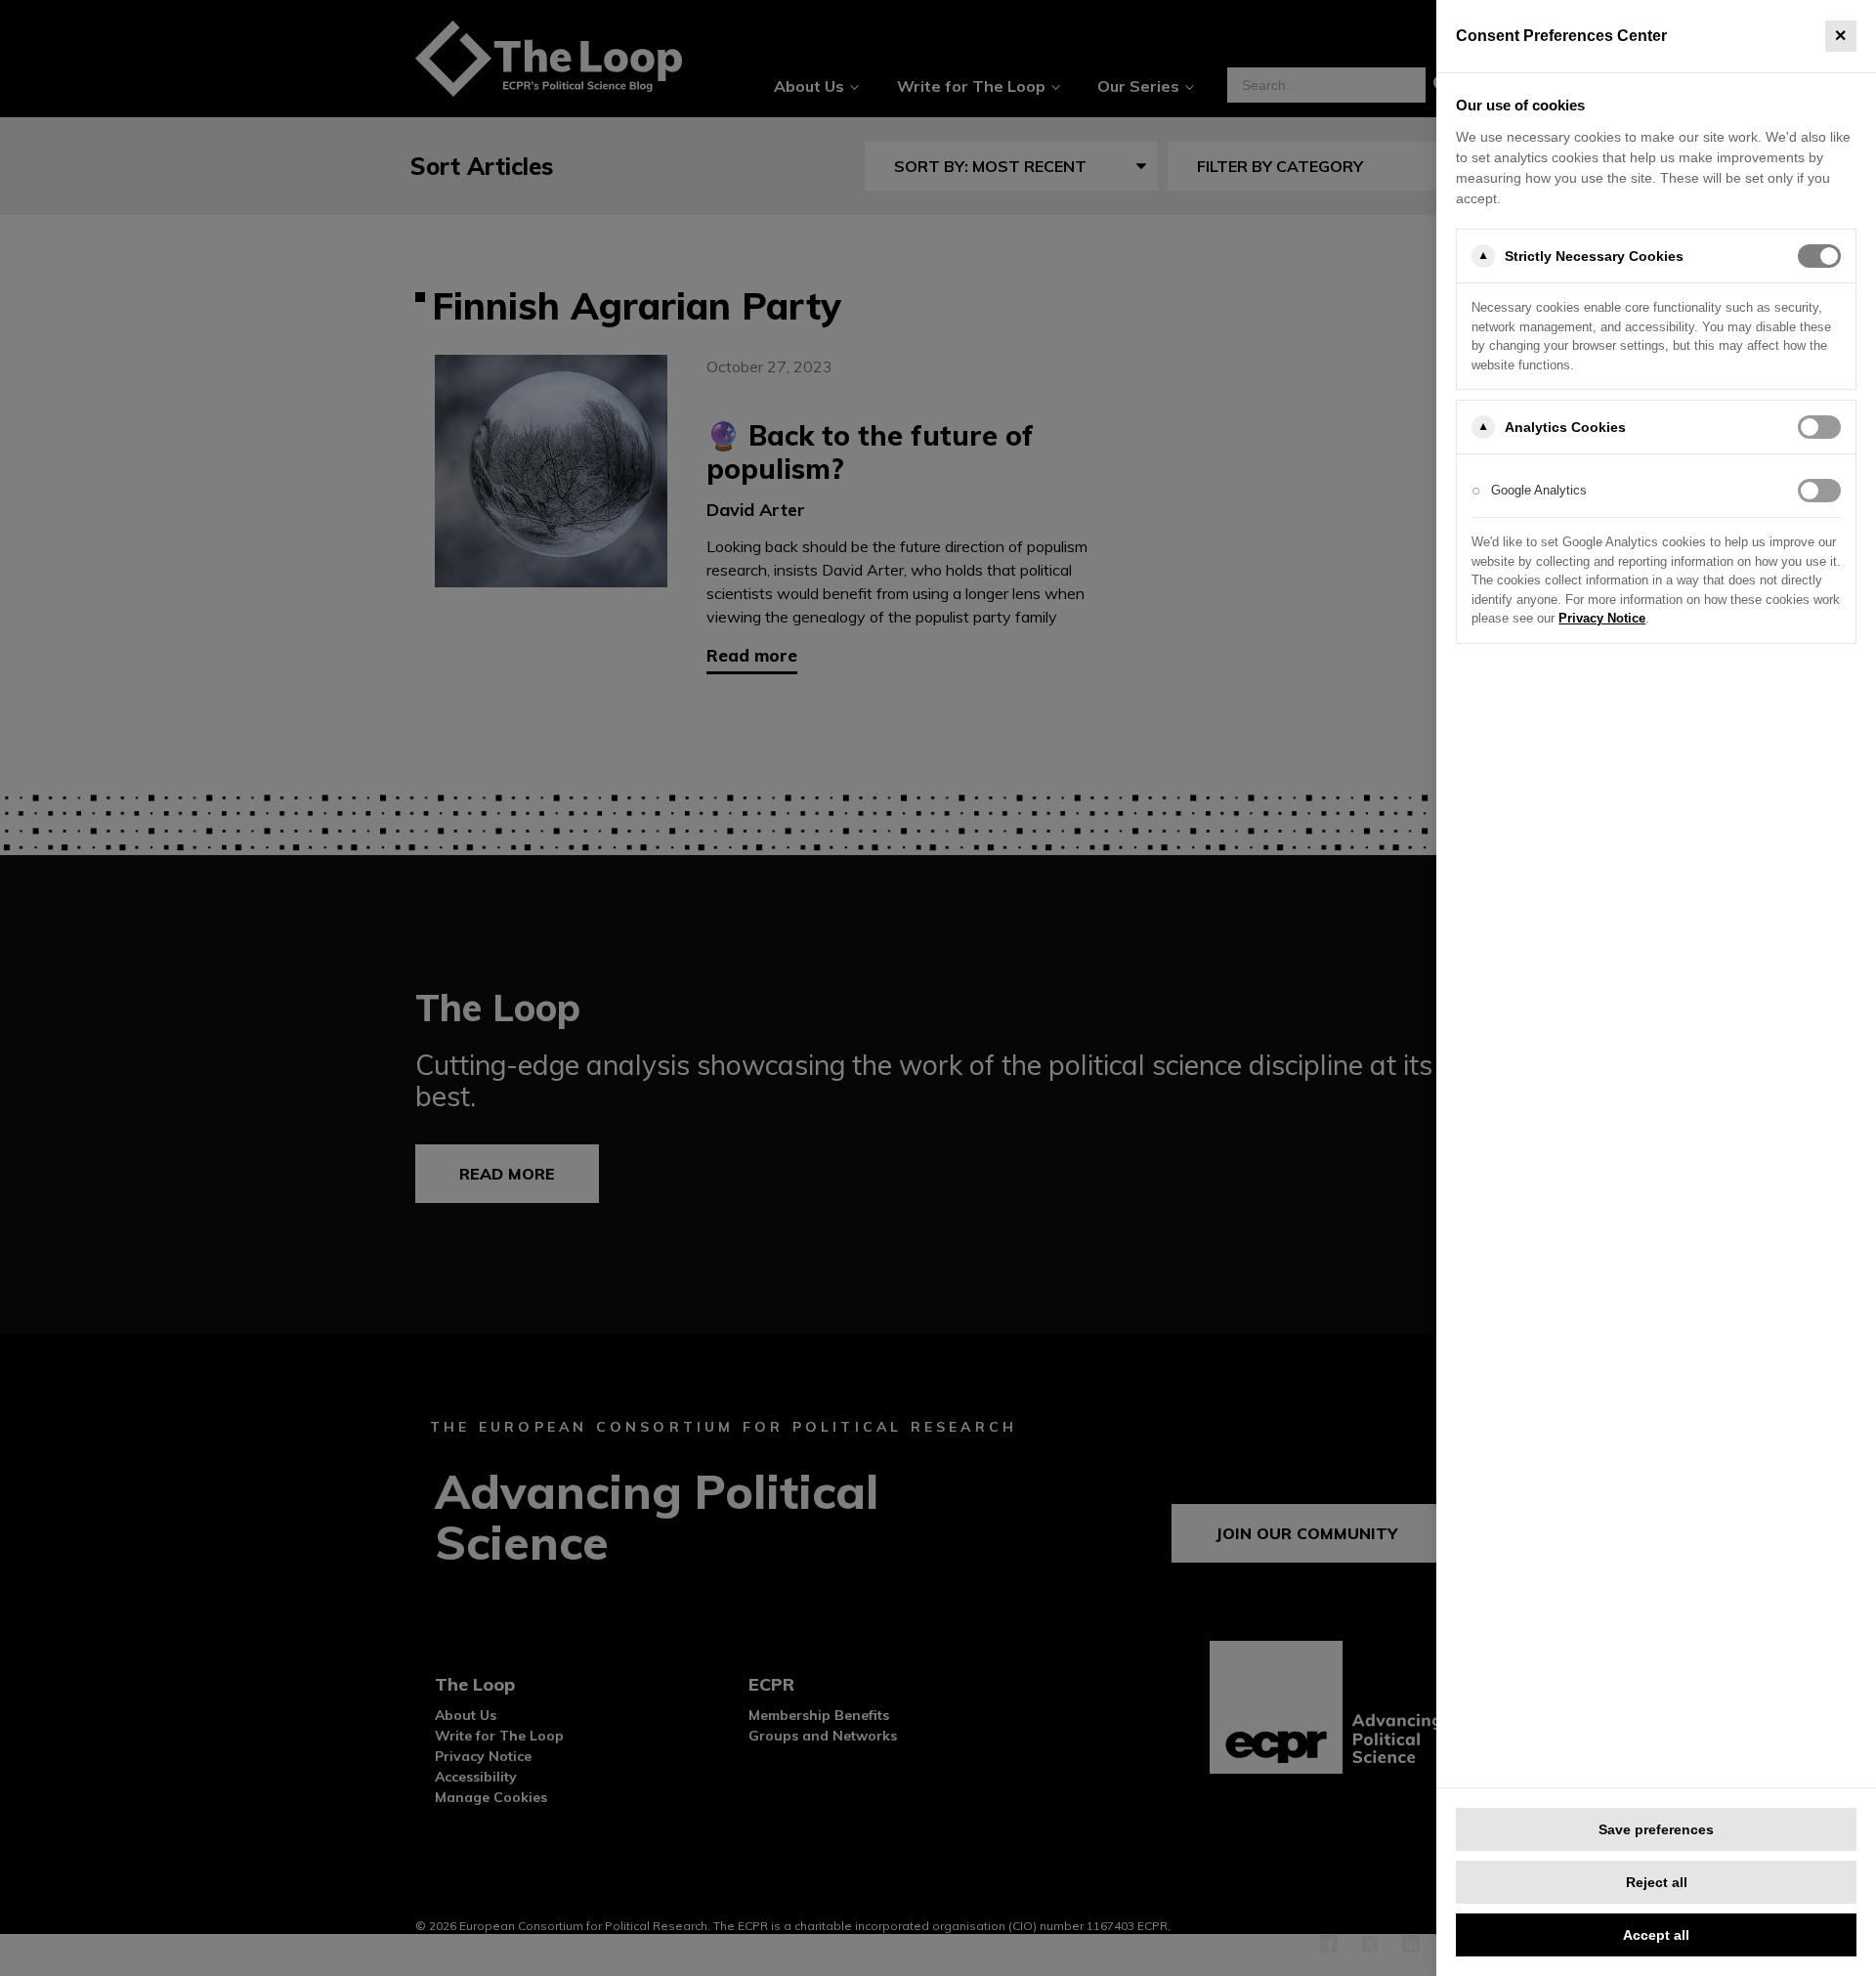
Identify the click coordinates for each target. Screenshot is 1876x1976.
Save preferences (1656, 1829)
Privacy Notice (1602, 618)
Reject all (1657, 1882)
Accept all (1656, 1935)
